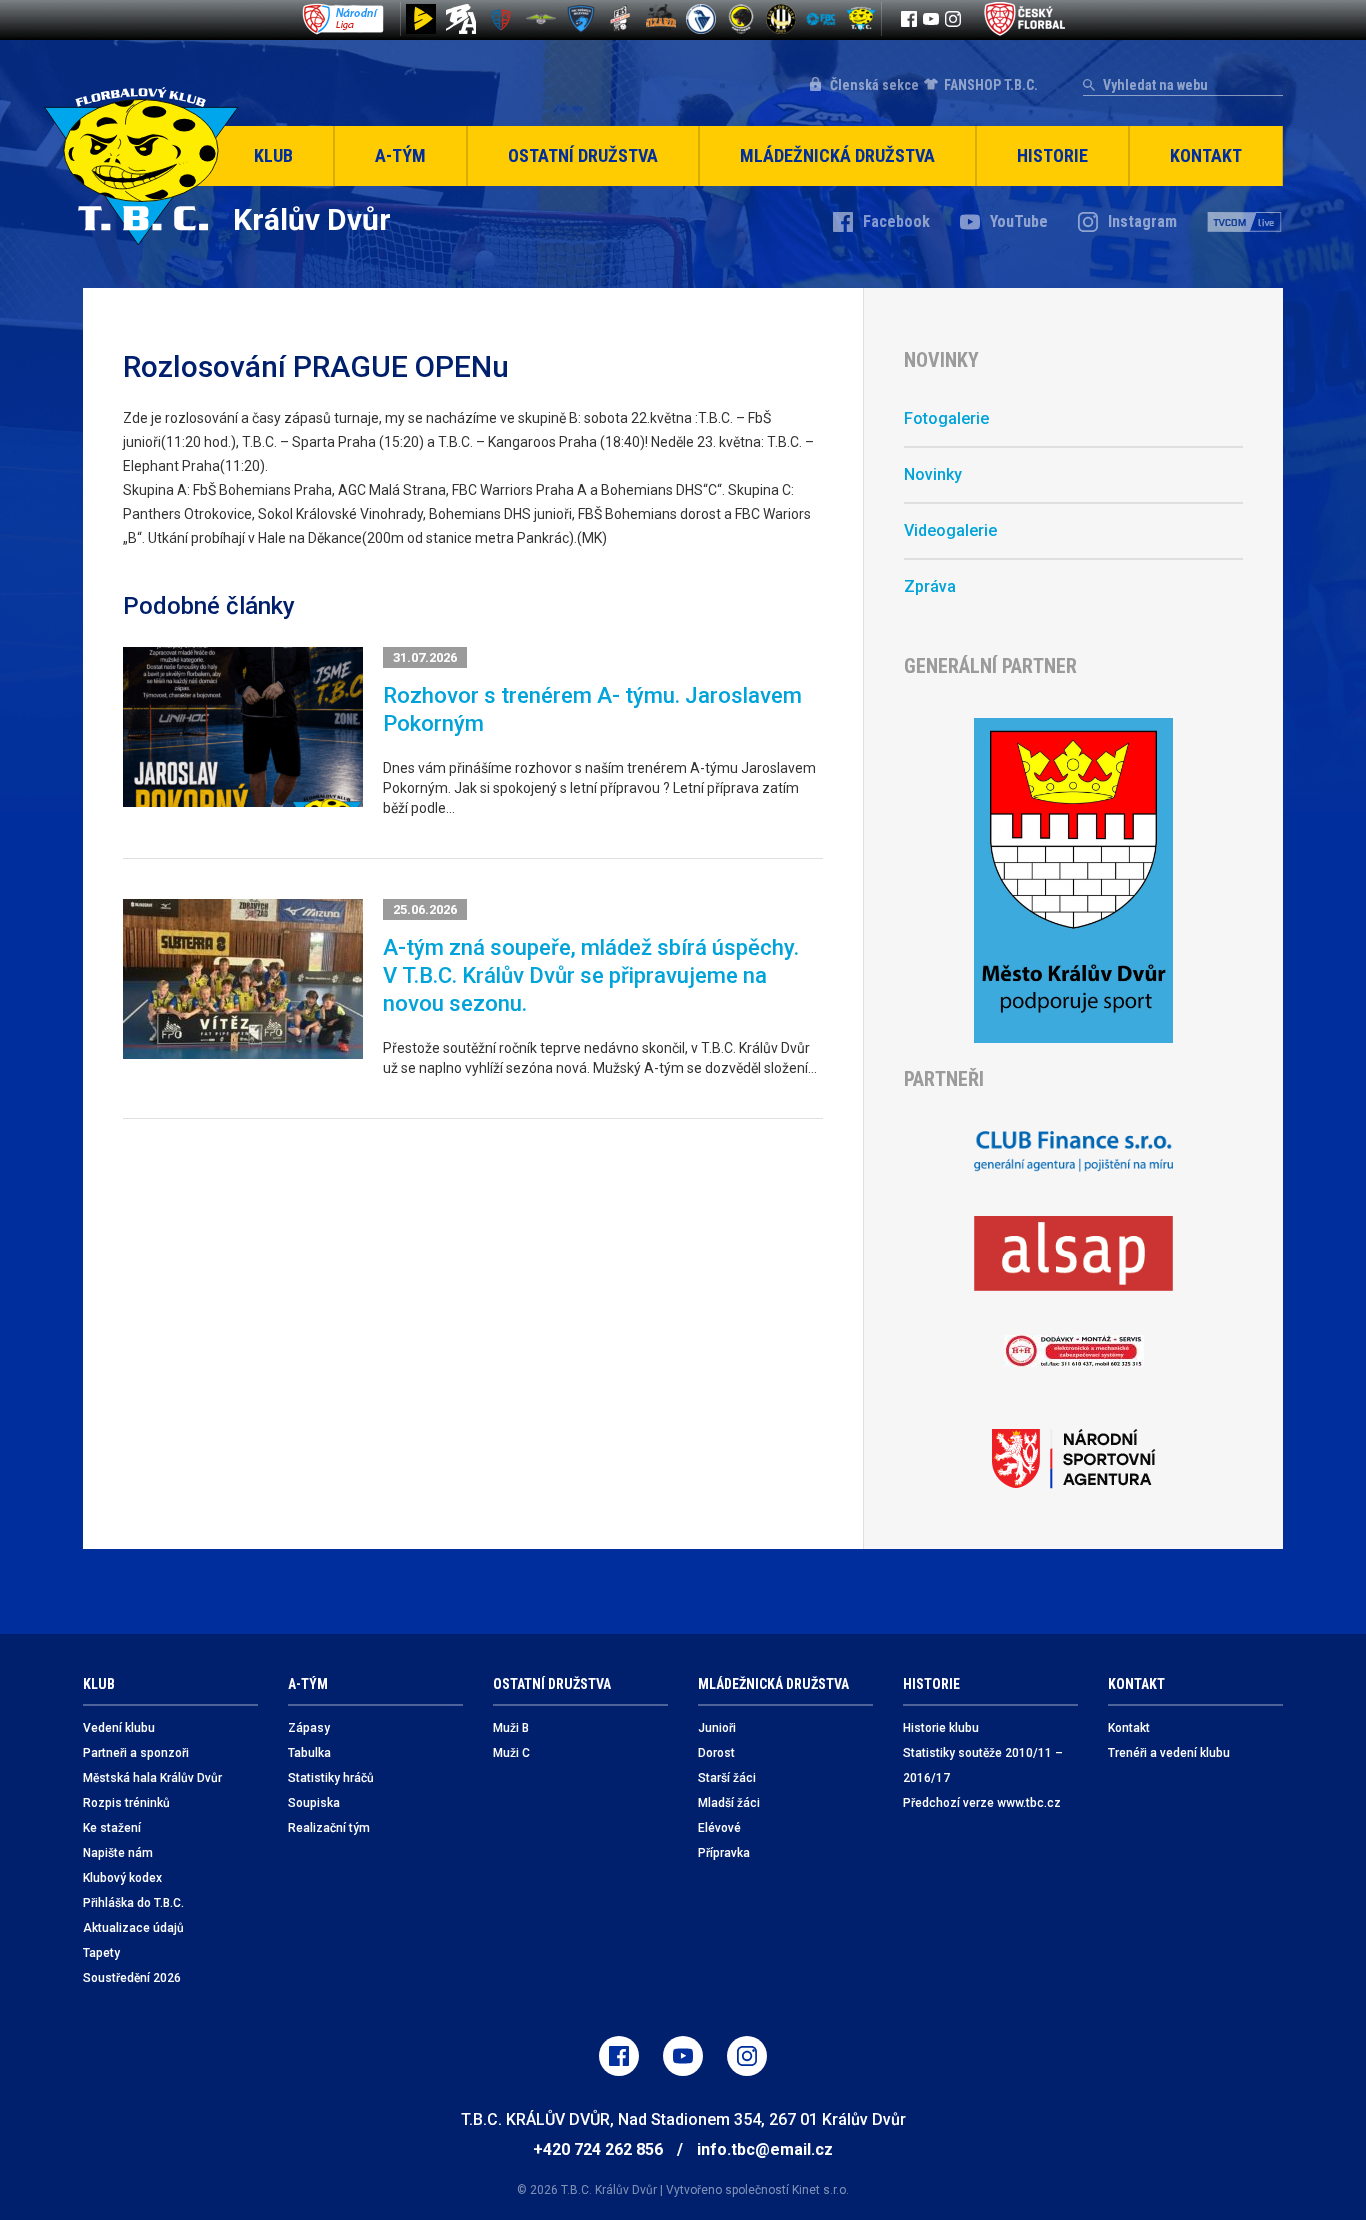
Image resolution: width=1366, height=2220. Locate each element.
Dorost (716, 1753)
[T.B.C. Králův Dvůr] (861, 19)
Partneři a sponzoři (136, 1753)
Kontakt (1206, 155)
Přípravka (724, 1853)
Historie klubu (941, 1728)
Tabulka (309, 1753)
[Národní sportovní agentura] (1073, 1459)
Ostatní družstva (583, 155)
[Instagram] (953, 19)
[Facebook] (909, 19)
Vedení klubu (119, 1728)
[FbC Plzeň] (821, 19)
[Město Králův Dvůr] (1073, 880)
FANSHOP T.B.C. (991, 85)
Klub (273, 155)
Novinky (933, 474)
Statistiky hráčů (331, 1778)
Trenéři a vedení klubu (1169, 1753)
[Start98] (421, 19)
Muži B (511, 1728)
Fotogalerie (946, 418)
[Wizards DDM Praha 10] (661, 19)
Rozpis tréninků (126, 1803)
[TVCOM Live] (1245, 222)
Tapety (101, 1953)
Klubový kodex (122, 1878)
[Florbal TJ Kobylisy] (781, 19)
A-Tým (400, 155)
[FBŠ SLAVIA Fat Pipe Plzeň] (621, 19)
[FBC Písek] (541, 19)
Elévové (719, 1828)
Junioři (717, 1728)
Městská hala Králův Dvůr (152, 1778)
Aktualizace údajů (133, 1928)
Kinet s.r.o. (820, 2190)
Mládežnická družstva (837, 155)
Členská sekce (874, 85)
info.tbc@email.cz (765, 2149)
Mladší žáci (729, 1803)
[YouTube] (931, 19)
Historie (1052, 155)
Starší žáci (727, 1778)
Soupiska (314, 1803)
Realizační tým (329, 1828)
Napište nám (118, 1853)
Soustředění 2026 (132, 1978)
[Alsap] (1073, 1253)
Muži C (511, 1753)
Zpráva (930, 586)
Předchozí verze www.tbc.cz (982, 1803)
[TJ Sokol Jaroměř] (701, 19)
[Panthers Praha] (741, 19)
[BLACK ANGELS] (461, 19)
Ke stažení (112, 1828)
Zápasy (309, 1728)
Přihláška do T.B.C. (133, 1903)
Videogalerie (950, 530)
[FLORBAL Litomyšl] (501, 19)
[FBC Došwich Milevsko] (581, 19)
